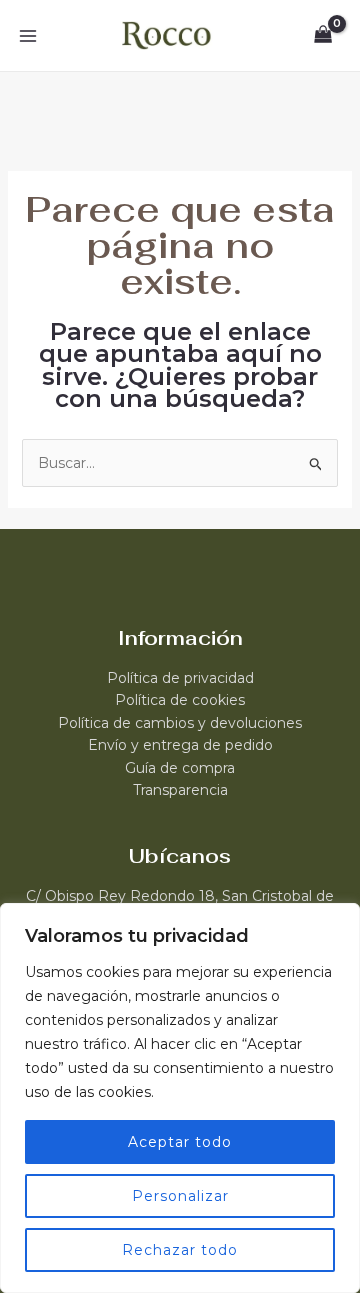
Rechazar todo (180, 1250)
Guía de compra (180, 768)
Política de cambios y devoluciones (180, 723)
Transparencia (180, 790)
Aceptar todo (180, 1142)
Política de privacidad (180, 678)
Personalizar (180, 1196)
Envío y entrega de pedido (180, 745)
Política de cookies (180, 700)
